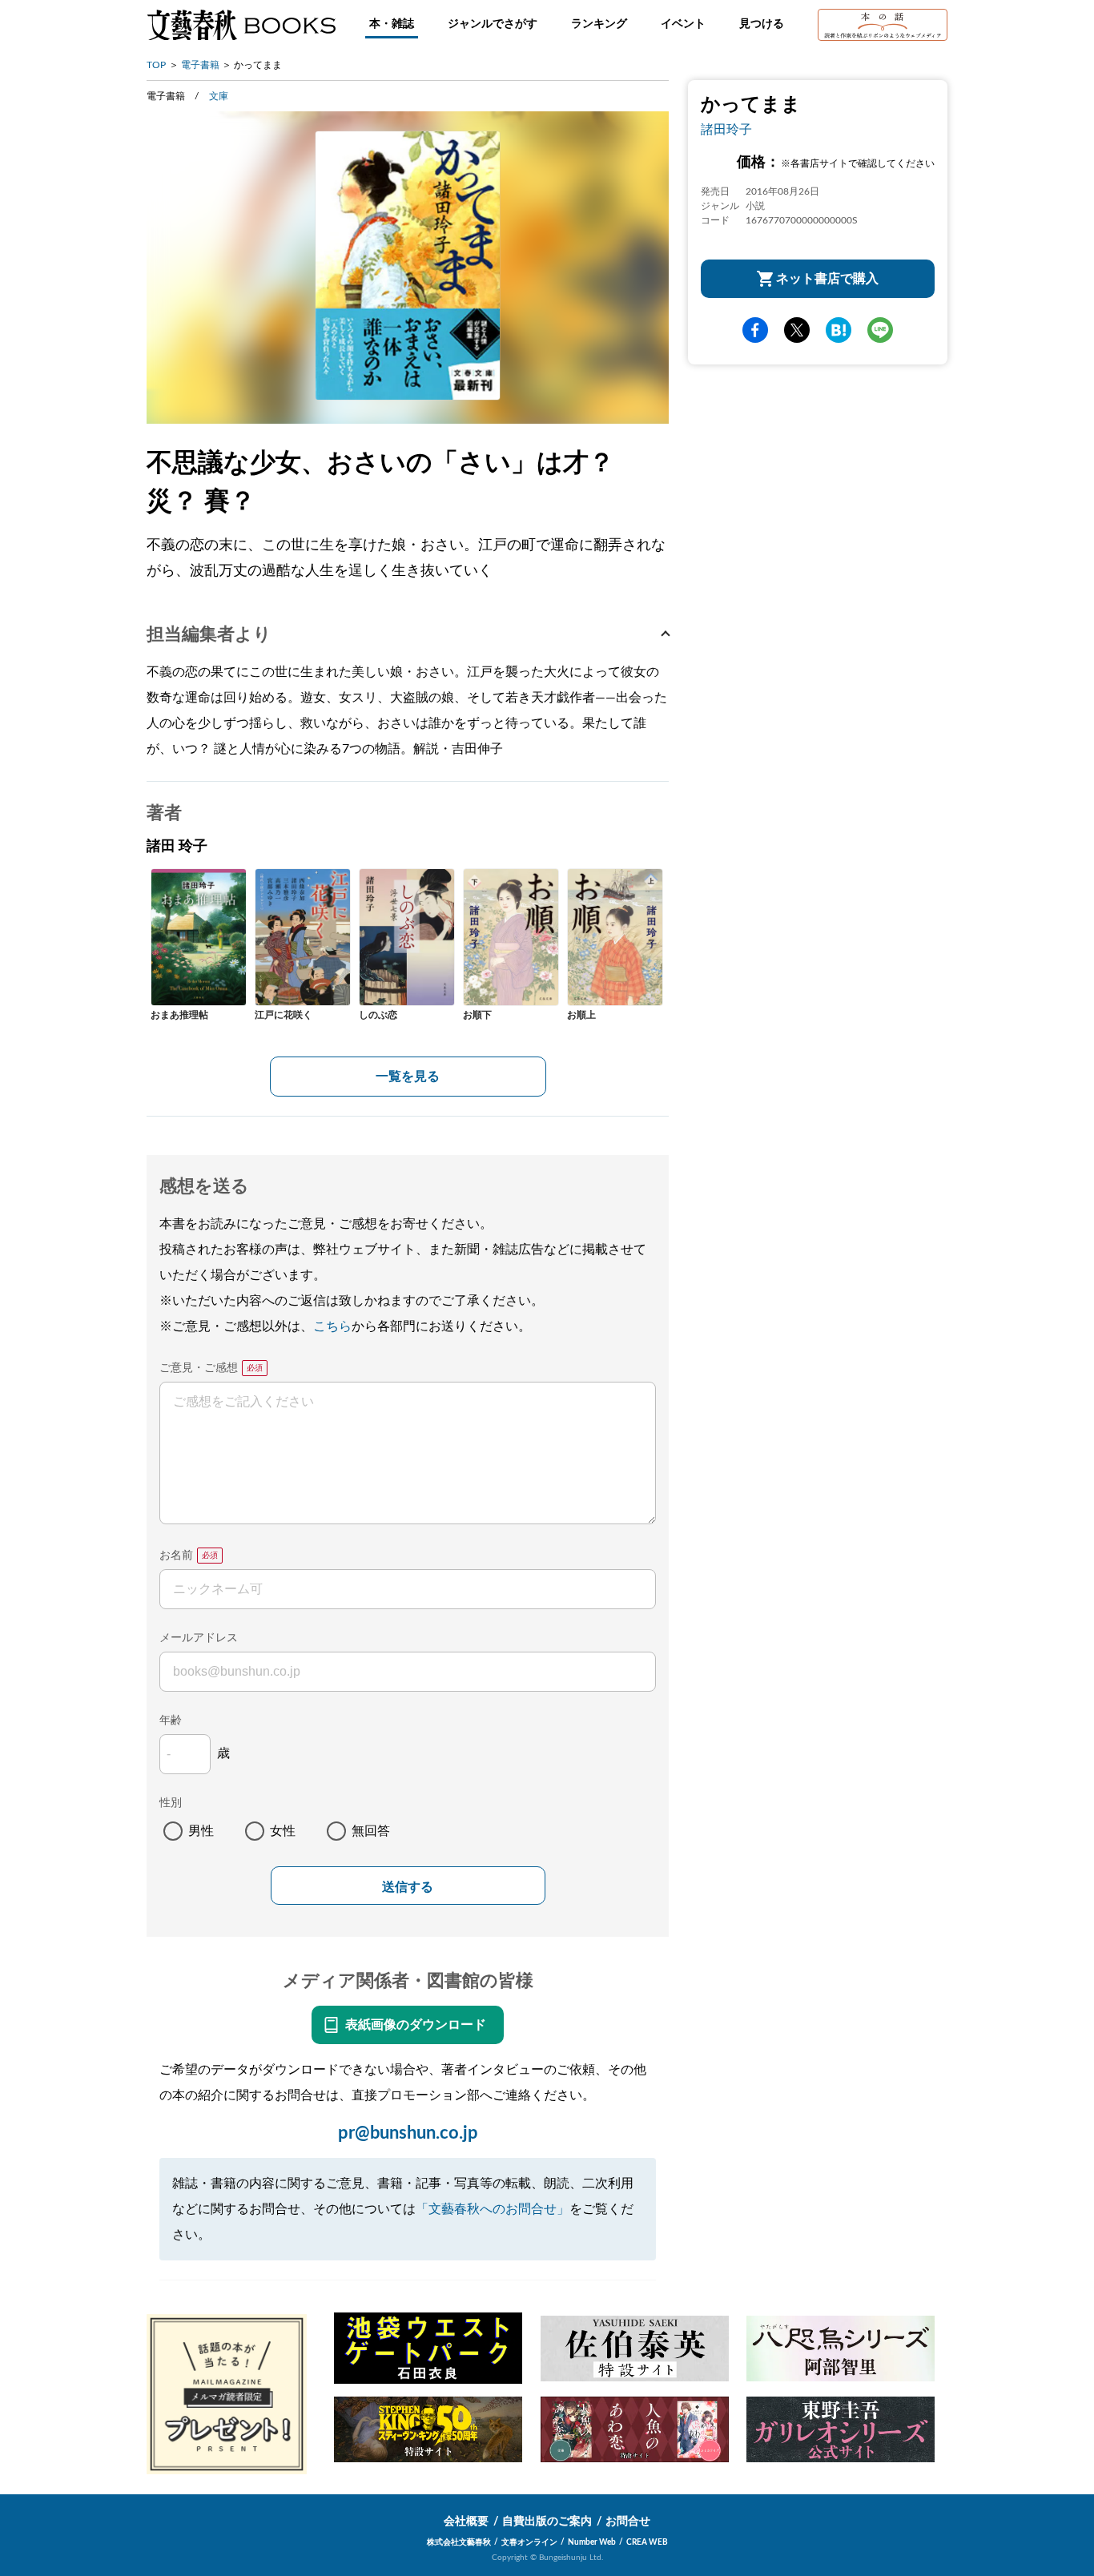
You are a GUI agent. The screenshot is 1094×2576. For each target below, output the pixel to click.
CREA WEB (647, 2542)
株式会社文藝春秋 (459, 2542)
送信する (408, 1887)
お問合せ (628, 2522)
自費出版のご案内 (547, 2522)
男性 (201, 1831)
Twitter (797, 330)
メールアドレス (199, 1638)
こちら (332, 1326)
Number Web (592, 2542)
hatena (839, 330)
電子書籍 (200, 65)
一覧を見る (408, 1077)
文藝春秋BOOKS (241, 25)
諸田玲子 (726, 130)
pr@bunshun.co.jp (408, 2133)
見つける (762, 24)
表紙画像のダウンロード (416, 2025)
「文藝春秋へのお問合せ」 (493, 2209)
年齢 (171, 1721)
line (880, 330)
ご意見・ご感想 (199, 1368)
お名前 (176, 1556)
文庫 (219, 96)
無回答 (371, 1831)
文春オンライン (529, 2542)
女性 (283, 1831)
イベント (683, 24)
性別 (171, 1803)
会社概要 (466, 2522)
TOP (156, 65)
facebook (755, 330)
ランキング (599, 24)
